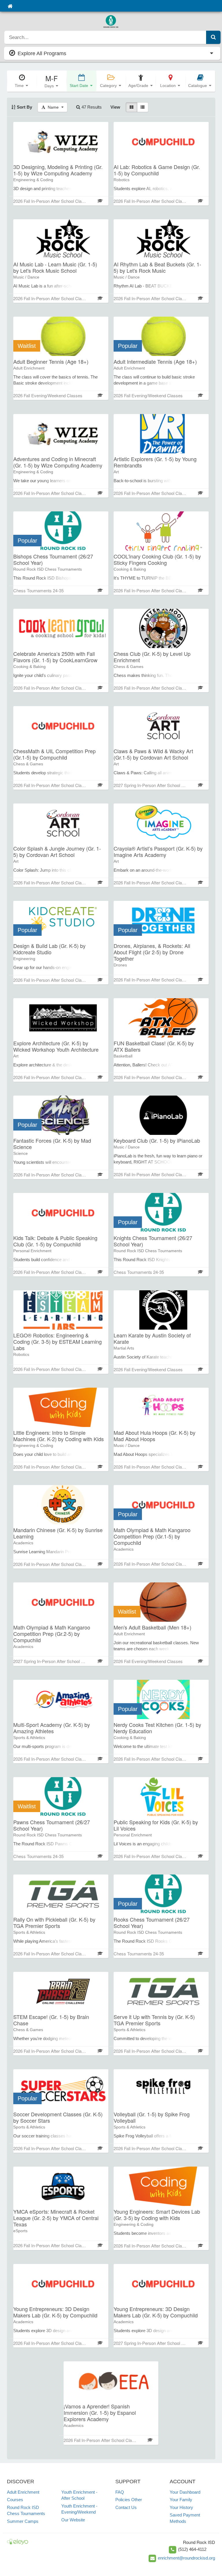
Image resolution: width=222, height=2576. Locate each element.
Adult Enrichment (23, 2492)
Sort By (24, 107)
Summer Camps (23, 2521)
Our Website (73, 2520)
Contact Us (126, 2507)
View (115, 107)
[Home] (10, 6)
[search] (105, 37)
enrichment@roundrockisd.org (186, 2558)
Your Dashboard (185, 2492)
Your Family (181, 2500)
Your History (181, 2507)
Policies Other (129, 2500)
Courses (15, 2500)
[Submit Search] (213, 37)
